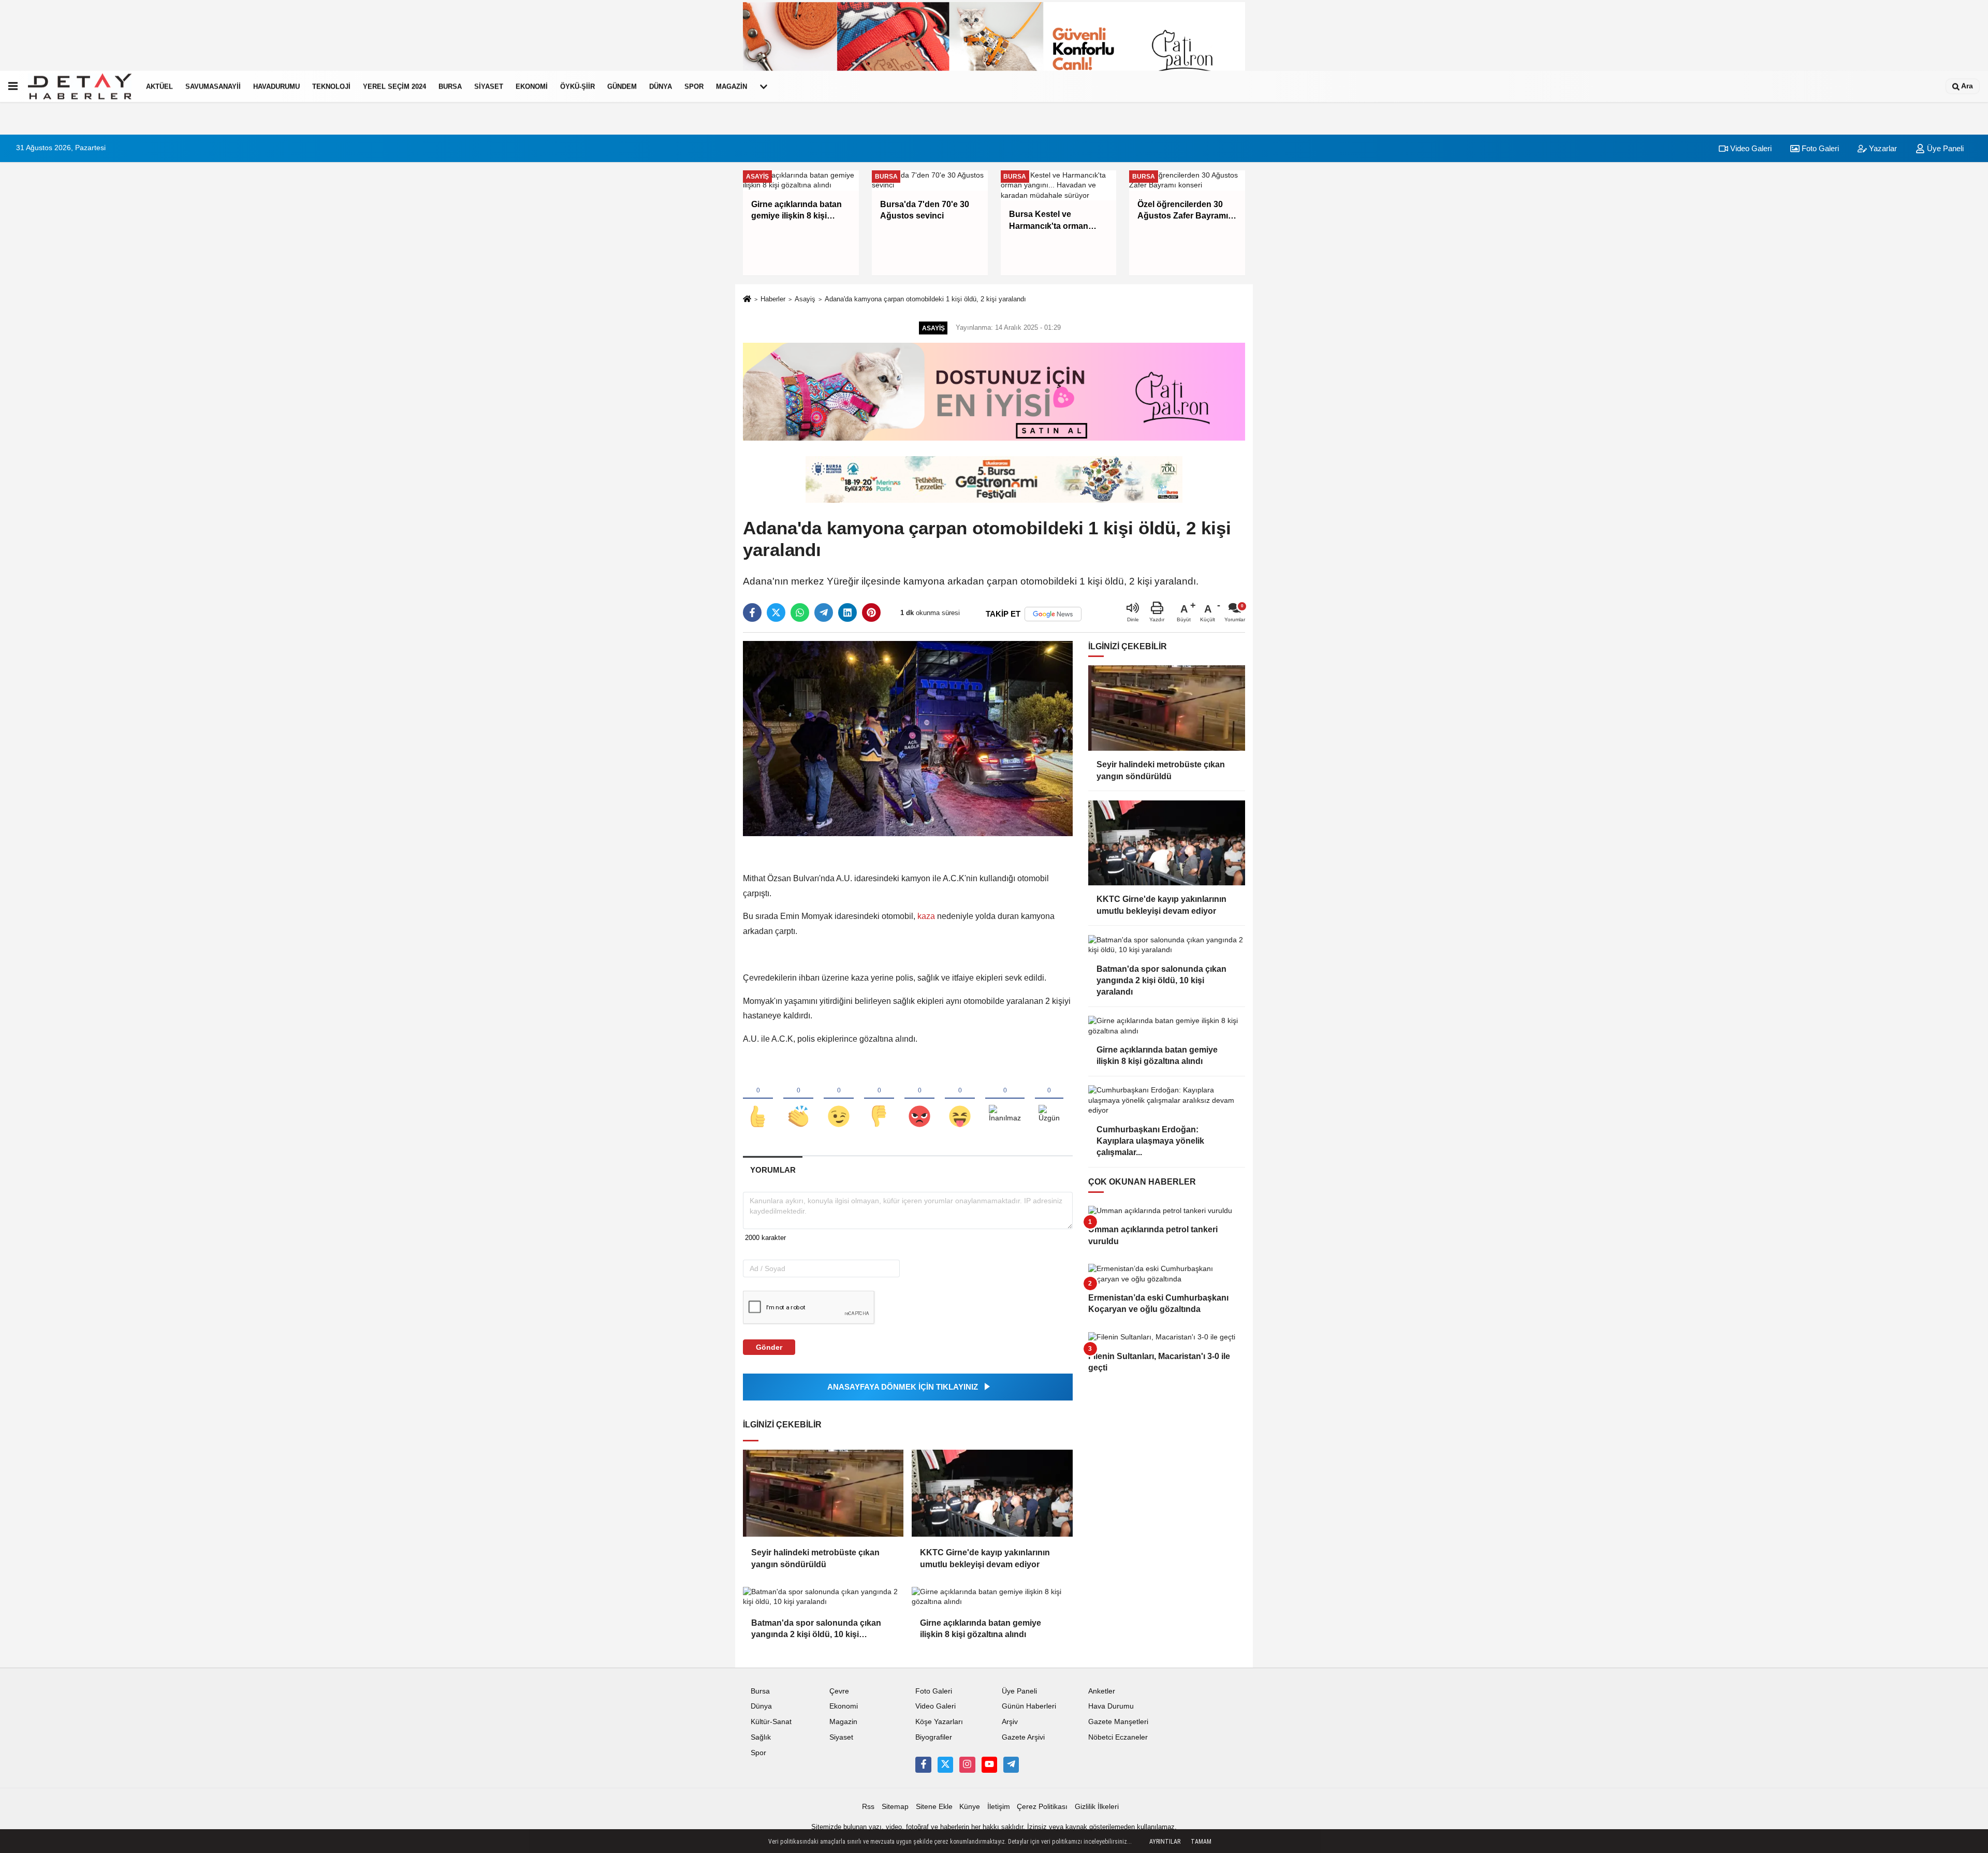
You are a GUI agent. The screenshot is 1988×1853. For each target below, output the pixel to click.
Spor (694, 86)
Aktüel (159, 86)
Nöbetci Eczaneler (1118, 1737)
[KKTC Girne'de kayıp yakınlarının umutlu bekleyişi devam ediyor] (992, 1493)
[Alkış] (798, 1099)
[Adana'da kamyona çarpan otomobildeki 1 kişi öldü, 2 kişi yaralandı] (908, 738)
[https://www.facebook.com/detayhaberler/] (923, 1764)
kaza (926, 916)
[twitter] (776, 612)
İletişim (999, 1807)
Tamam (1201, 1842)
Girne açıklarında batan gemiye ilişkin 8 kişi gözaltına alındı (981, 1629)
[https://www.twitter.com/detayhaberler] (945, 1764)
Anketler (1102, 1691)
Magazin (732, 86)
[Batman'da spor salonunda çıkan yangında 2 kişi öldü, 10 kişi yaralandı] (823, 1597)
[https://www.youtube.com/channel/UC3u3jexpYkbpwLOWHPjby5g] (989, 1764)
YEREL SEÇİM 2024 (394, 86)
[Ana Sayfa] (747, 300)
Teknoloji (331, 86)
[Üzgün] (1049, 1099)
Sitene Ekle (934, 1807)
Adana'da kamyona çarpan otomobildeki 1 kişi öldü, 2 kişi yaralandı (925, 299)
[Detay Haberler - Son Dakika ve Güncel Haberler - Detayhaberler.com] (80, 86)
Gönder (769, 1347)
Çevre (839, 1691)
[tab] (773, 1170)
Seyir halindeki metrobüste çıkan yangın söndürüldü (815, 1558)
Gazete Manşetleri (1118, 1722)
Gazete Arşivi (1023, 1737)
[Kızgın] (919, 1099)
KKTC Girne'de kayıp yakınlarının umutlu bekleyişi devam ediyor (985, 1558)
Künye (970, 1807)
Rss (868, 1807)
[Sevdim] (839, 1099)
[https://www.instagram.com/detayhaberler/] (967, 1764)
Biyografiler (934, 1737)
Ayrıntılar (1165, 1842)
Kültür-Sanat (771, 1722)
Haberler (773, 299)
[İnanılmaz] (1005, 1099)
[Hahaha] (960, 1099)
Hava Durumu (1111, 1706)
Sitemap (895, 1807)
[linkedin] (847, 612)
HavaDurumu (276, 86)
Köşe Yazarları (939, 1722)
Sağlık (761, 1737)
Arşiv (1010, 1722)
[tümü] (764, 86)
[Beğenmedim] (879, 1099)
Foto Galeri (1819, 148)
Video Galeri (1750, 148)
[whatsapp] (800, 612)
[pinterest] (871, 612)
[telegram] (824, 612)
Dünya (661, 86)
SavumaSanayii (213, 86)
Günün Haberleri (1029, 1706)
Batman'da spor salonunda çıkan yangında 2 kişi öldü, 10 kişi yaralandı (816, 1630)
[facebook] (752, 612)
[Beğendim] (758, 1099)
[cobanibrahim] (1011, 1764)
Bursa (450, 86)
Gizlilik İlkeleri (1097, 1807)
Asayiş (805, 299)
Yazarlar (1882, 148)
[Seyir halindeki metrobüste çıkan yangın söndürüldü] (823, 1493)
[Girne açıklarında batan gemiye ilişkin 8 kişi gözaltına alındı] (992, 1597)
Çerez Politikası (1042, 1807)
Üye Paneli (1944, 148)
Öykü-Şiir (578, 86)
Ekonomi (532, 86)
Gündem (622, 86)
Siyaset (489, 86)
